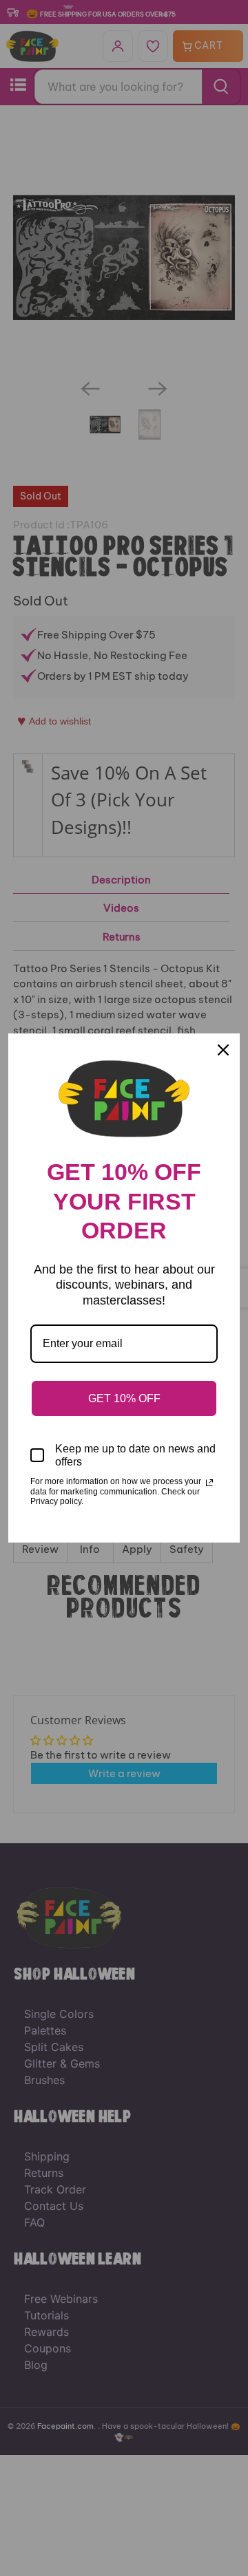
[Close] (223, 1050)
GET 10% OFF (124, 1398)
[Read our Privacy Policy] (209, 1483)
